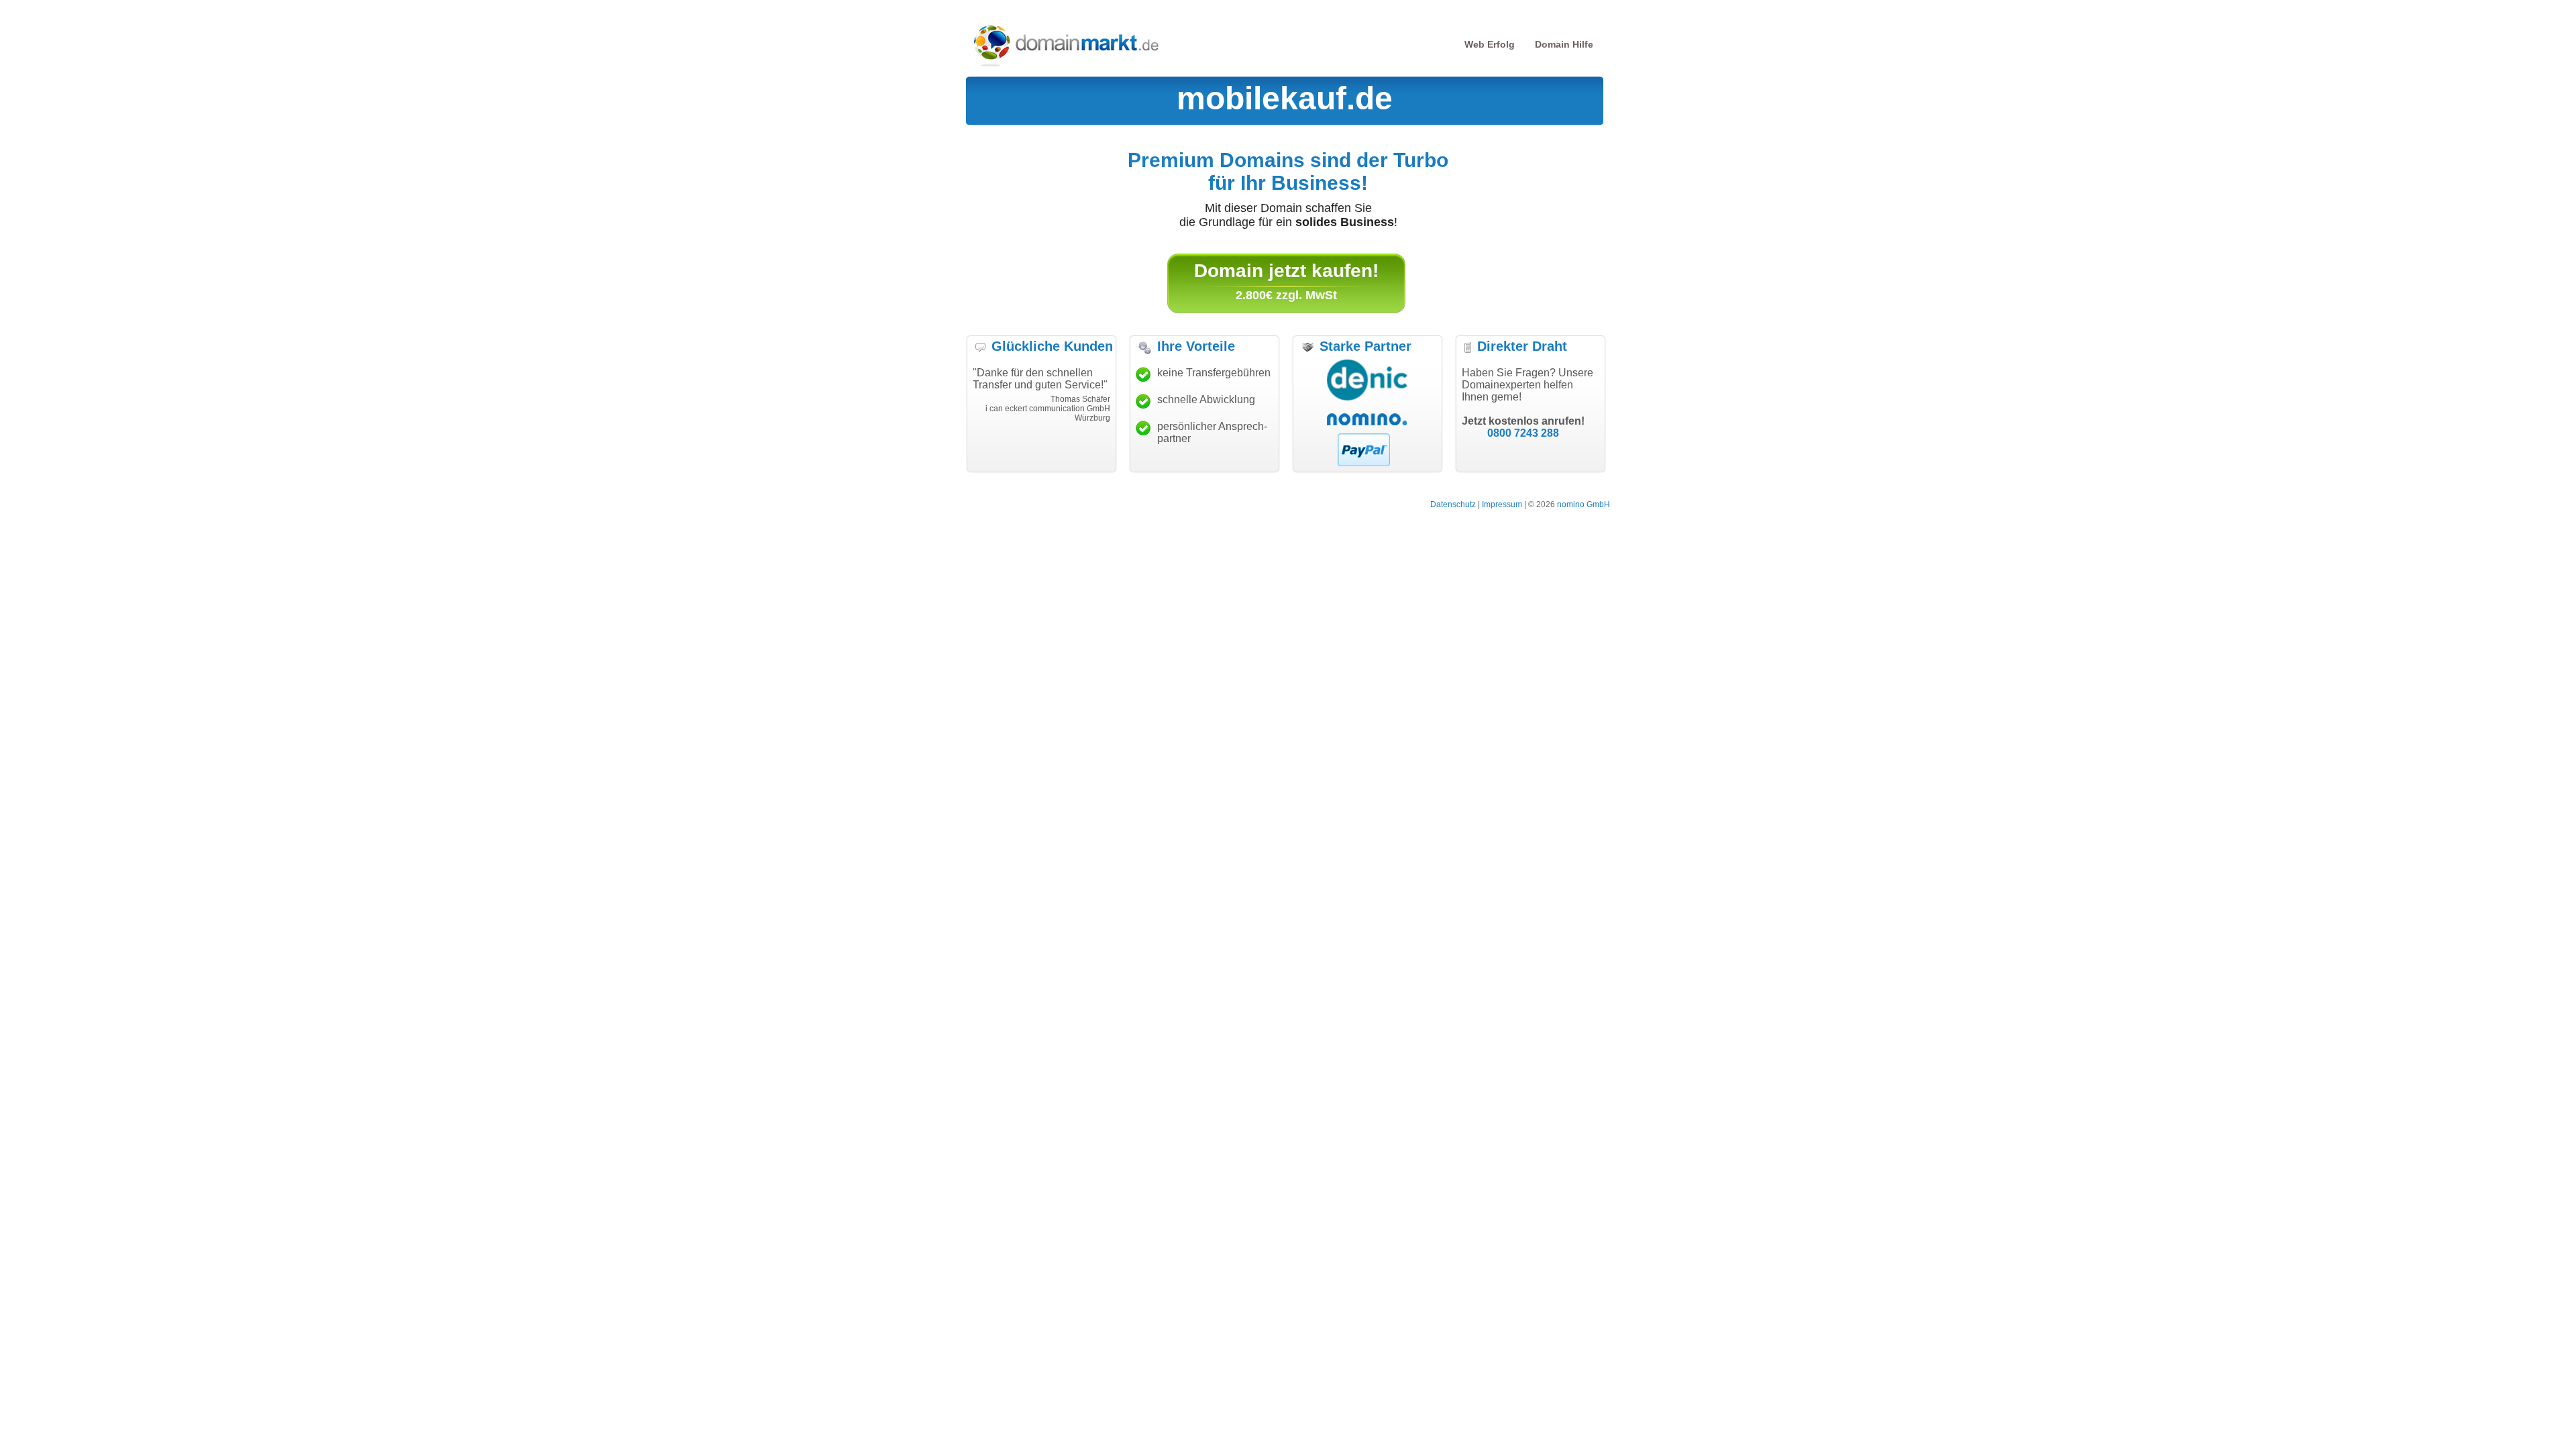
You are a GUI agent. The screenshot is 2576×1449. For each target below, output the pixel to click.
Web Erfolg (1490, 44)
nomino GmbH (1584, 504)
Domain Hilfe (1564, 44)
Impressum (1502, 504)
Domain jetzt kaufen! (1286, 271)
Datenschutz (1453, 504)
